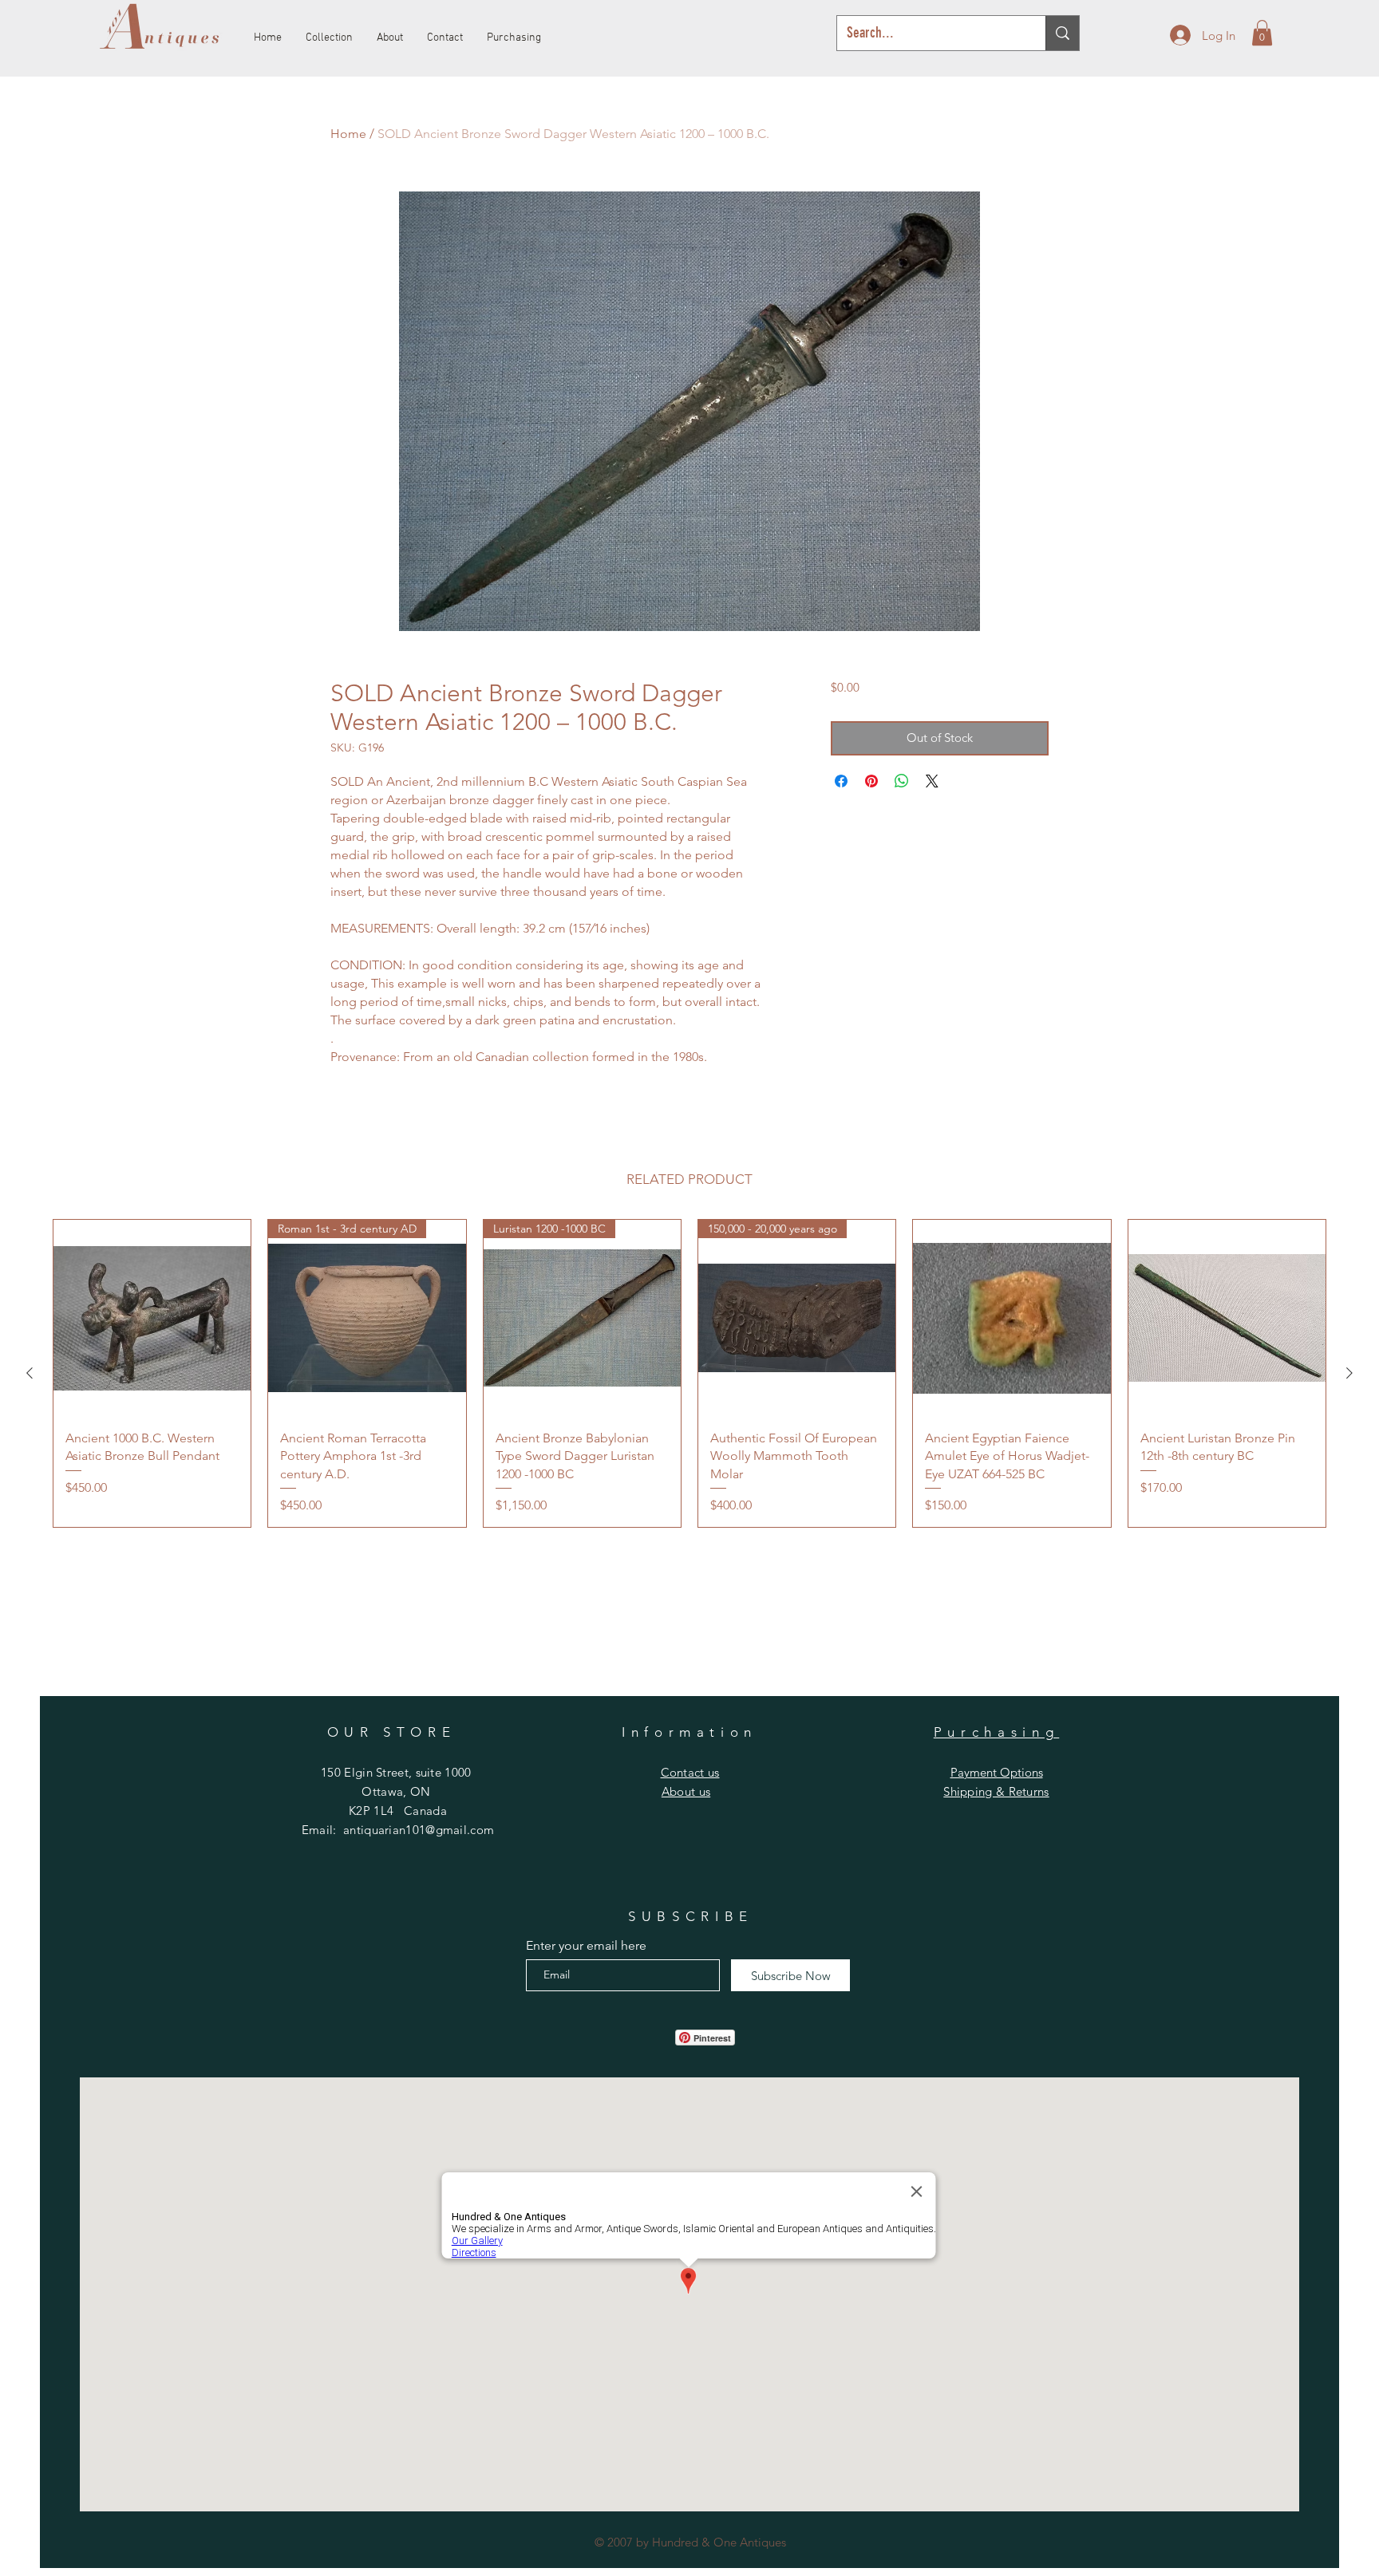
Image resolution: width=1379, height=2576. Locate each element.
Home (348, 134)
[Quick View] (152, 1318)
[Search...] (1062, 33)
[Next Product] (1349, 1373)
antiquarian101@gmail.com (419, 1830)
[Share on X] (932, 781)
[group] (689, 1373)
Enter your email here (586, 1946)
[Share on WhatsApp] (902, 781)
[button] (1262, 33)
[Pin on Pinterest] (871, 781)
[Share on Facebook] (841, 781)
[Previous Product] (30, 1373)
